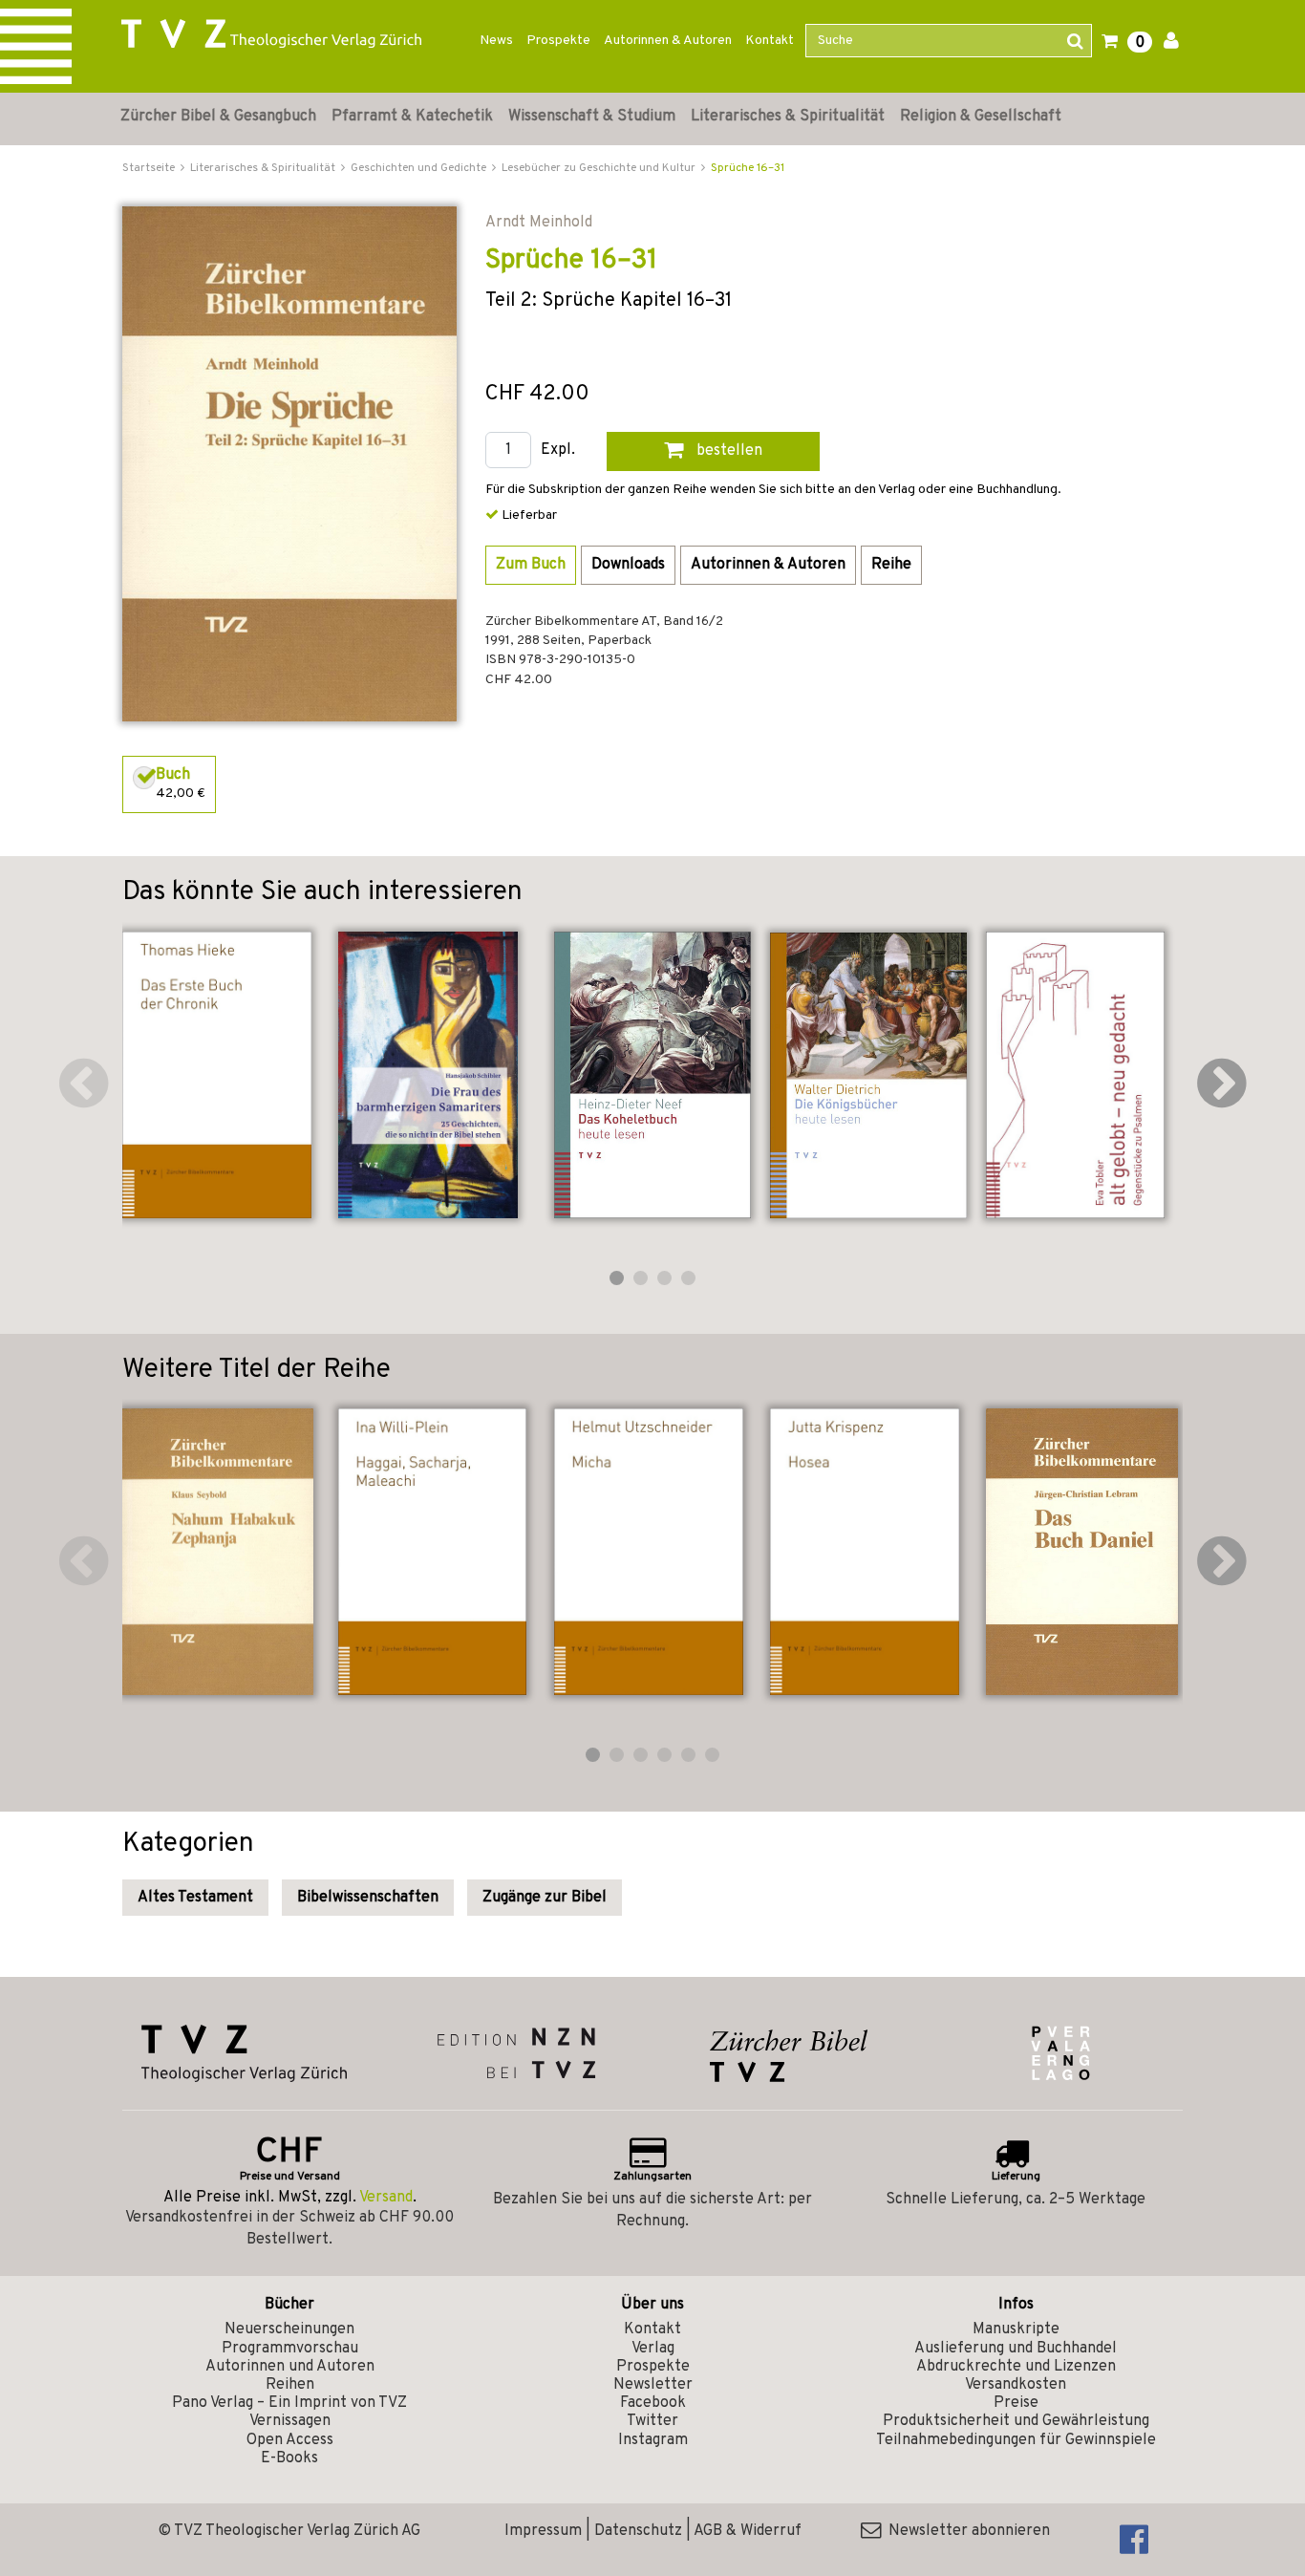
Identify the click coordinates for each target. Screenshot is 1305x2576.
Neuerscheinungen (289, 2329)
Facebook (653, 2403)
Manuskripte (1016, 2329)
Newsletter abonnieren (965, 2531)
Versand (386, 2198)
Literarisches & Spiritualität (788, 117)
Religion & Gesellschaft (981, 117)
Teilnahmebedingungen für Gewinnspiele (1016, 2440)
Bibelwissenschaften (368, 1898)
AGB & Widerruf (748, 2531)
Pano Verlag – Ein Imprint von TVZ (289, 2403)
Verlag (653, 2349)
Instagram (653, 2440)
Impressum (543, 2531)
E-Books (289, 2458)
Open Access (290, 2440)
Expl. (558, 451)
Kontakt (770, 41)
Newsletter (653, 2385)
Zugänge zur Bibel (545, 1898)
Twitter (652, 2421)
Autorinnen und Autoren (290, 2367)
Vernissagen (290, 2421)
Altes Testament (195, 1898)
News (496, 41)
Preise (1016, 2403)
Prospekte (558, 41)
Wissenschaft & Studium (592, 117)
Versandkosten (1016, 2385)
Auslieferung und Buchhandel (1016, 2349)
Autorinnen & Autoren (668, 41)
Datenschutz (638, 2531)
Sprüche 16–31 (748, 168)
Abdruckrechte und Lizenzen (1016, 2367)
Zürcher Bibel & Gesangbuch (218, 117)
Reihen (290, 2385)
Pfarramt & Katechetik (412, 117)
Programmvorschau (290, 2349)
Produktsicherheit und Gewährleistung (1016, 2421)
